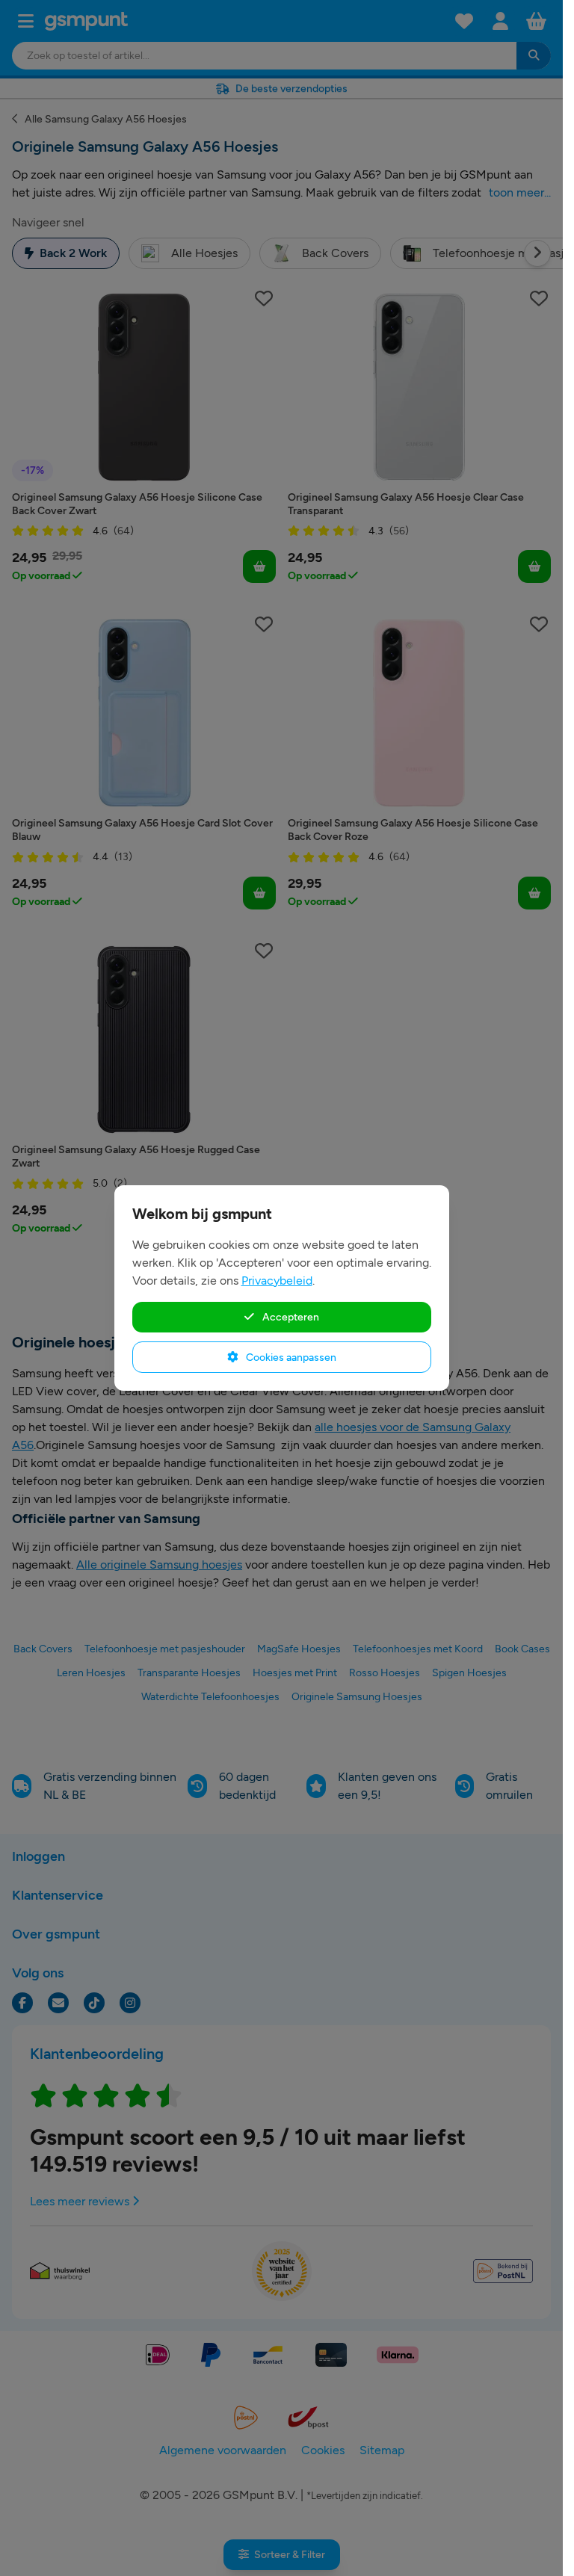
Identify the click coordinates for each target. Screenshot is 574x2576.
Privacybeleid (277, 1281)
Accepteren (290, 1317)
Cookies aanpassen (290, 1357)
